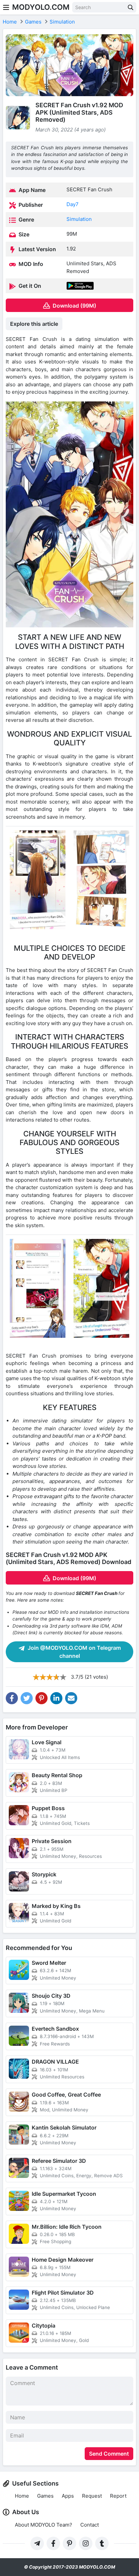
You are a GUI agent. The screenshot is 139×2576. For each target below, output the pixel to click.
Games (45, 2496)
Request (92, 2496)
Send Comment (109, 2454)
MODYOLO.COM (41, 7)
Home (22, 2496)
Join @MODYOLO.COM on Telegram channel (74, 1652)
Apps (68, 2496)
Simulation (79, 219)
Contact (90, 2525)
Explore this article (34, 324)
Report (118, 2496)
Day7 (73, 204)
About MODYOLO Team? (44, 2525)
